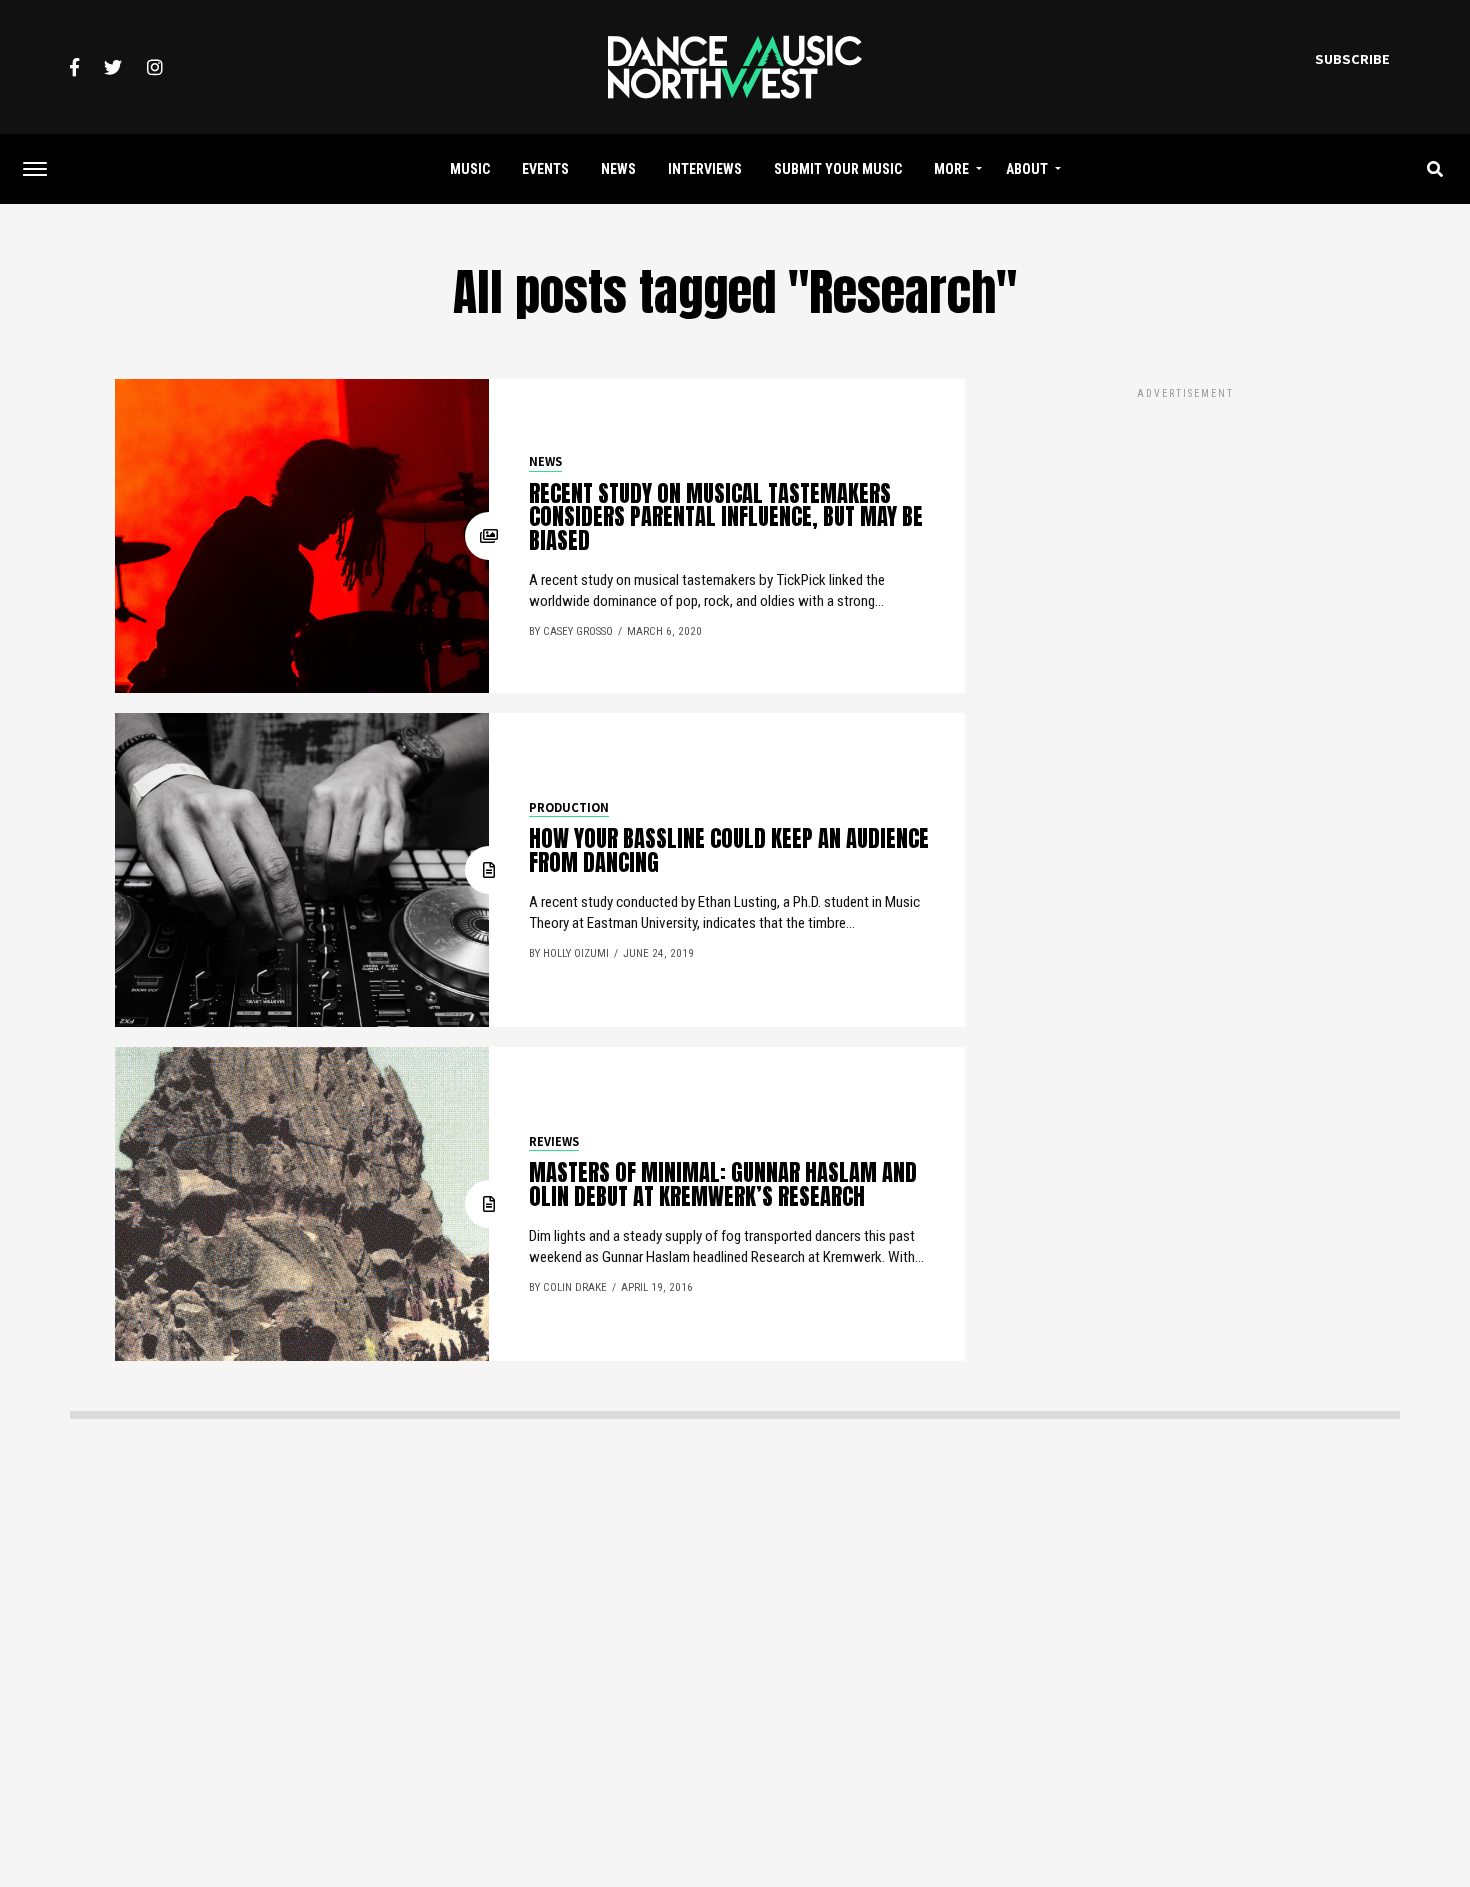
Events (545, 169)
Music (470, 169)
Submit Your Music (838, 169)
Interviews (705, 169)
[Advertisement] (1185, 543)
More (951, 169)
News (618, 169)
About (1027, 169)
